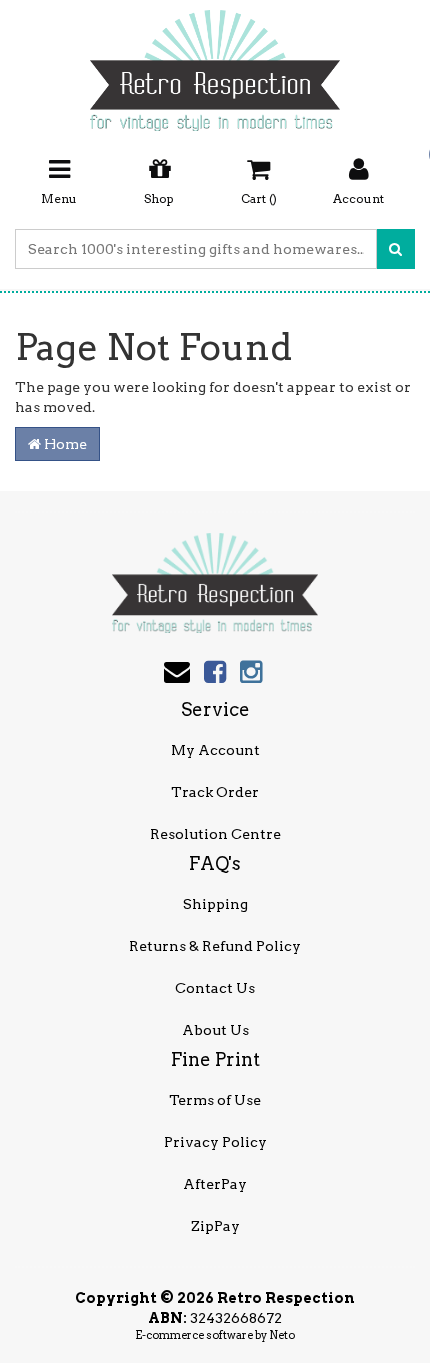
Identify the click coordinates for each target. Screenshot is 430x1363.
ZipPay (215, 1226)
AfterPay (215, 1184)
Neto (282, 1335)
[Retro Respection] (215, 64)
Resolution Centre (215, 834)
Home (64, 444)
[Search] (395, 249)
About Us (215, 1030)
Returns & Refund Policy (215, 946)
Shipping (215, 904)
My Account (215, 750)
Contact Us (215, 988)
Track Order (215, 792)
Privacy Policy (215, 1142)
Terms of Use (215, 1100)
